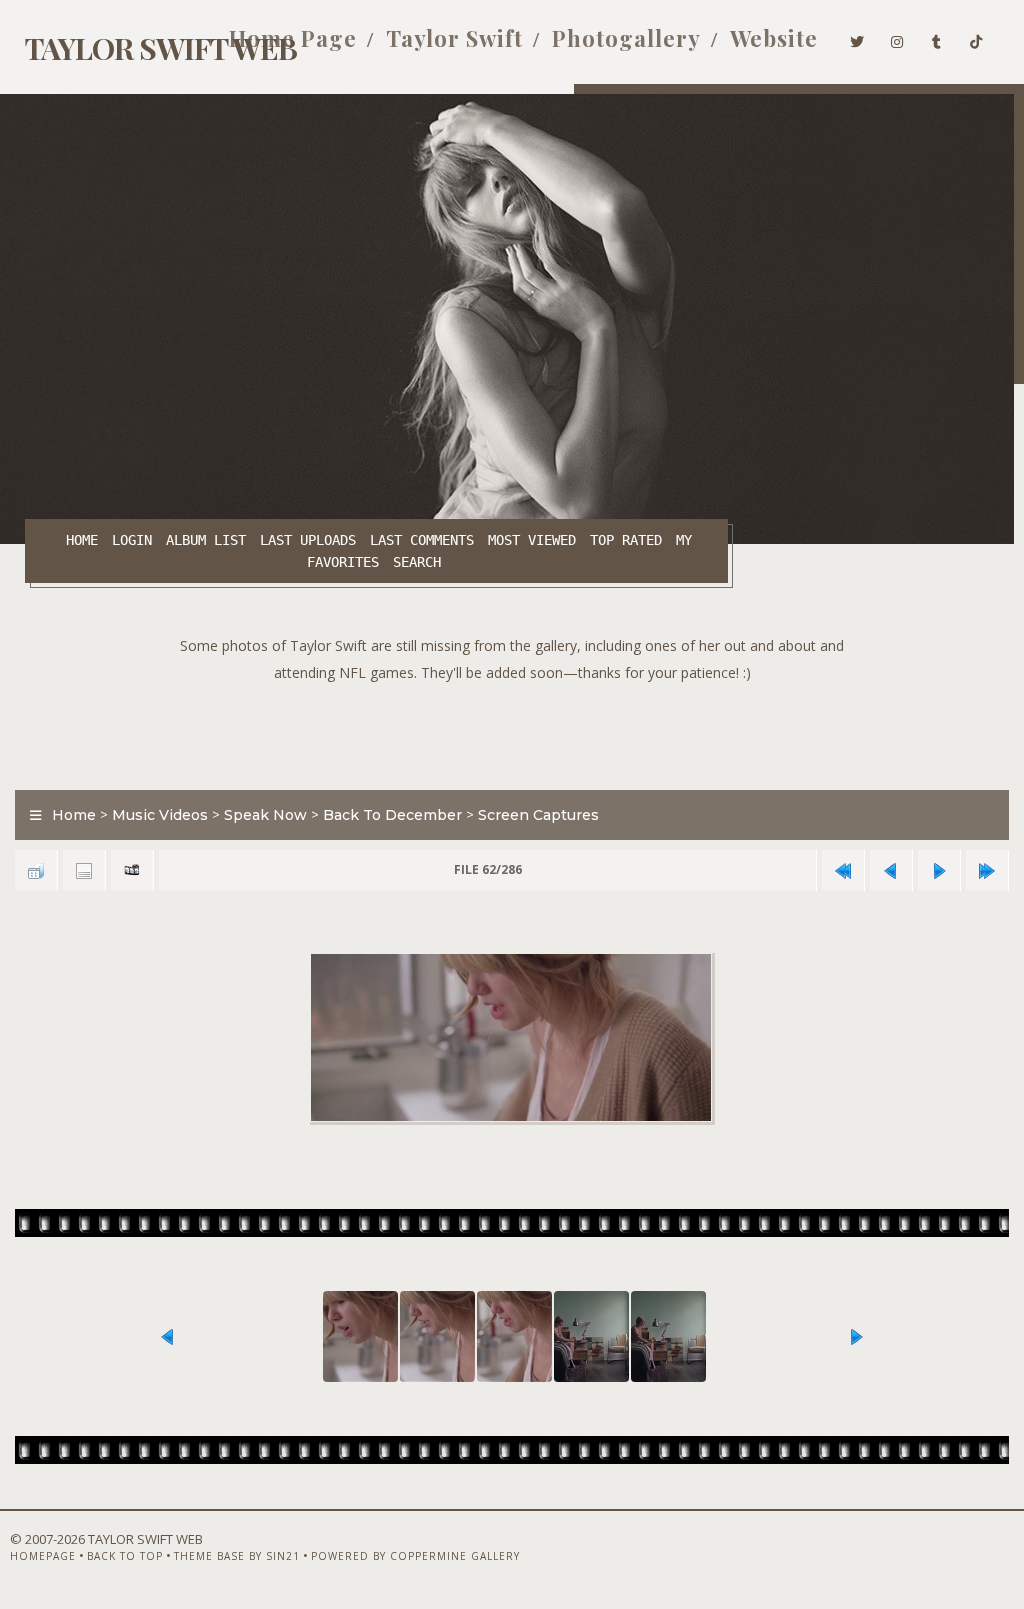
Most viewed (532, 540)
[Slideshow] (132, 870)
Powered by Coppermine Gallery (415, 1556)
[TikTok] (976, 38)
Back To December (392, 815)
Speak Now (265, 815)
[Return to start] (843, 870)
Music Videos (160, 815)
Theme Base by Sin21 (237, 1556)
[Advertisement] (512, 731)
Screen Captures (538, 815)
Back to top (125, 1556)
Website (774, 38)
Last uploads (308, 540)
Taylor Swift (454, 38)
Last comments (422, 540)
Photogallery (626, 38)
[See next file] (939, 870)
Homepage (43, 1556)
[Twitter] (857, 38)
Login (132, 540)
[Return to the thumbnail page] (36, 870)
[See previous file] (891, 870)
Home (82, 540)
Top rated (626, 540)
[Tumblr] (937, 38)
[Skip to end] (987, 870)
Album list (206, 540)
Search (417, 562)
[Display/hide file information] (84, 870)
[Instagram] (897, 38)
